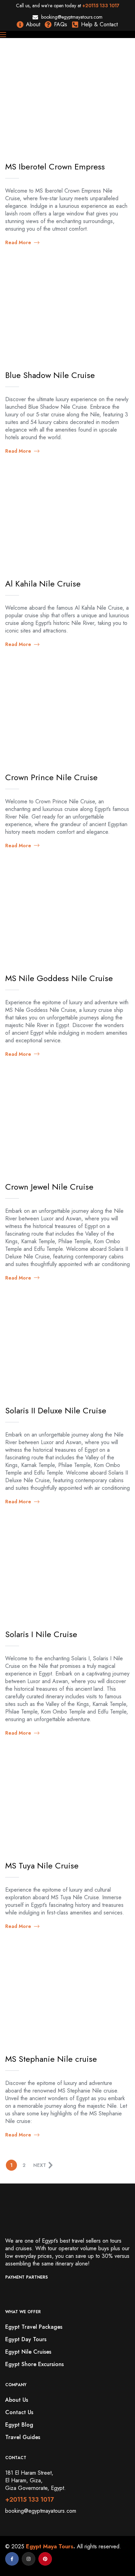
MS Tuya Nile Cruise (42, 1866)
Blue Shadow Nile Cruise (50, 375)
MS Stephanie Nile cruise (51, 2059)
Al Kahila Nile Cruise (43, 584)
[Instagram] (29, 2559)
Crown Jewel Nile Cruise (49, 1187)
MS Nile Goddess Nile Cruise (59, 978)
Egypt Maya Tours (50, 2546)
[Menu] (67, 35)
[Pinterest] (45, 2559)
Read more (18, 242)
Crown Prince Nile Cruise (51, 777)
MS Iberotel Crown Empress (55, 167)
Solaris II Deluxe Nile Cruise (56, 1410)
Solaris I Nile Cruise (41, 1634)
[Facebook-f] (12, 2559)
